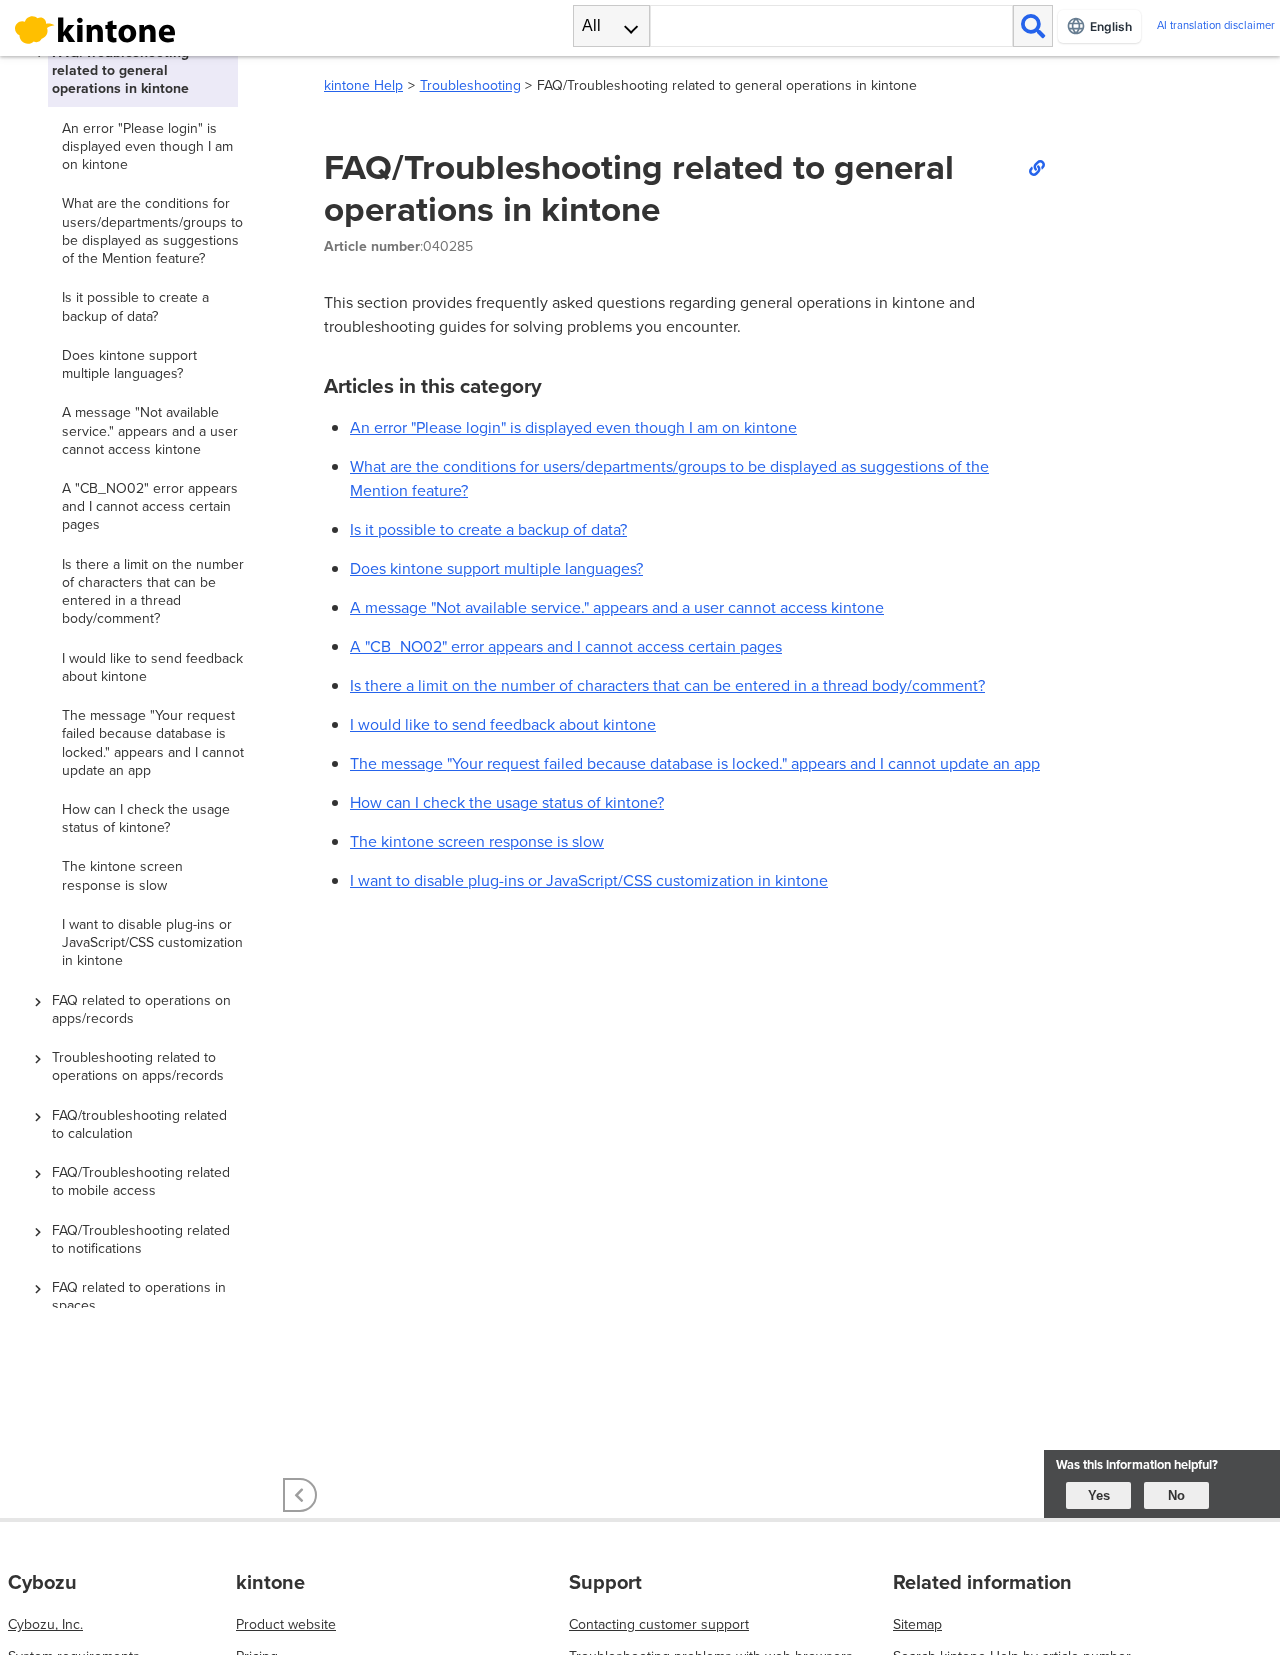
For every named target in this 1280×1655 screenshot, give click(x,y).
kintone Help (363, 85)
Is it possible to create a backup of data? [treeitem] (135, 306)
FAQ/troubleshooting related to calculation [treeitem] (139, 1124)
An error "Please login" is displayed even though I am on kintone (573, 427)
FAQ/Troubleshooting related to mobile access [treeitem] (141, 1181)
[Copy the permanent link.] (1036, 167)
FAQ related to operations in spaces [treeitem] (139, 1296)
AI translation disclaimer (1216, 25)
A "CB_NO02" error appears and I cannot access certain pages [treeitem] (150, 506)
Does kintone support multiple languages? (496, 568)
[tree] (150, 682)
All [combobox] (591, 25)
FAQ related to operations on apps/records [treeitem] (141, 1009)
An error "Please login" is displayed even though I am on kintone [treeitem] (147, 146)
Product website (286, 1624)
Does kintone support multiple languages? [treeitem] (129, 364)
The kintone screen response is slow (477, 841)
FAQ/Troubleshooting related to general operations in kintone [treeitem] (120, 70)
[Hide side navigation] (300, 1495)
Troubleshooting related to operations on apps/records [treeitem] (138, 1066)
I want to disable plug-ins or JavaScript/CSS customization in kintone (589, 880)
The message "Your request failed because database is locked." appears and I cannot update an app (695, 763)
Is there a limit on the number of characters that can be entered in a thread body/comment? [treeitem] (153, 592)
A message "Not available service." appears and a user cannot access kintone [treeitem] (150, 430)
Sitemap (917, 1624)
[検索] (1033, 26)
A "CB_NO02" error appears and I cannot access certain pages (566, 646)
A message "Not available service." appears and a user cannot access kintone (617, 607)
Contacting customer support (659, 1624)
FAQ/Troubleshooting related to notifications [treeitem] (141, 1239)
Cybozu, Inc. (45, 1624)
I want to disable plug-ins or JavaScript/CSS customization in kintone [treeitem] (152, 942)
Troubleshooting (470, 85)
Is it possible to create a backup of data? (488, 529)
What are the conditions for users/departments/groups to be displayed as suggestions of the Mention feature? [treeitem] (152, 231)
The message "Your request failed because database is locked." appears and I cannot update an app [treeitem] (153, 743)
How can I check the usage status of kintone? (507, 802)
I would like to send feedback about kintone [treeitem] (152, 667)
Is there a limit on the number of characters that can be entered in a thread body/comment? (667, 685)
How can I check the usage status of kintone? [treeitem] (146, 818)
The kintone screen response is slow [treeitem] (122, 875)
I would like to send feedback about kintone (503, 724)
